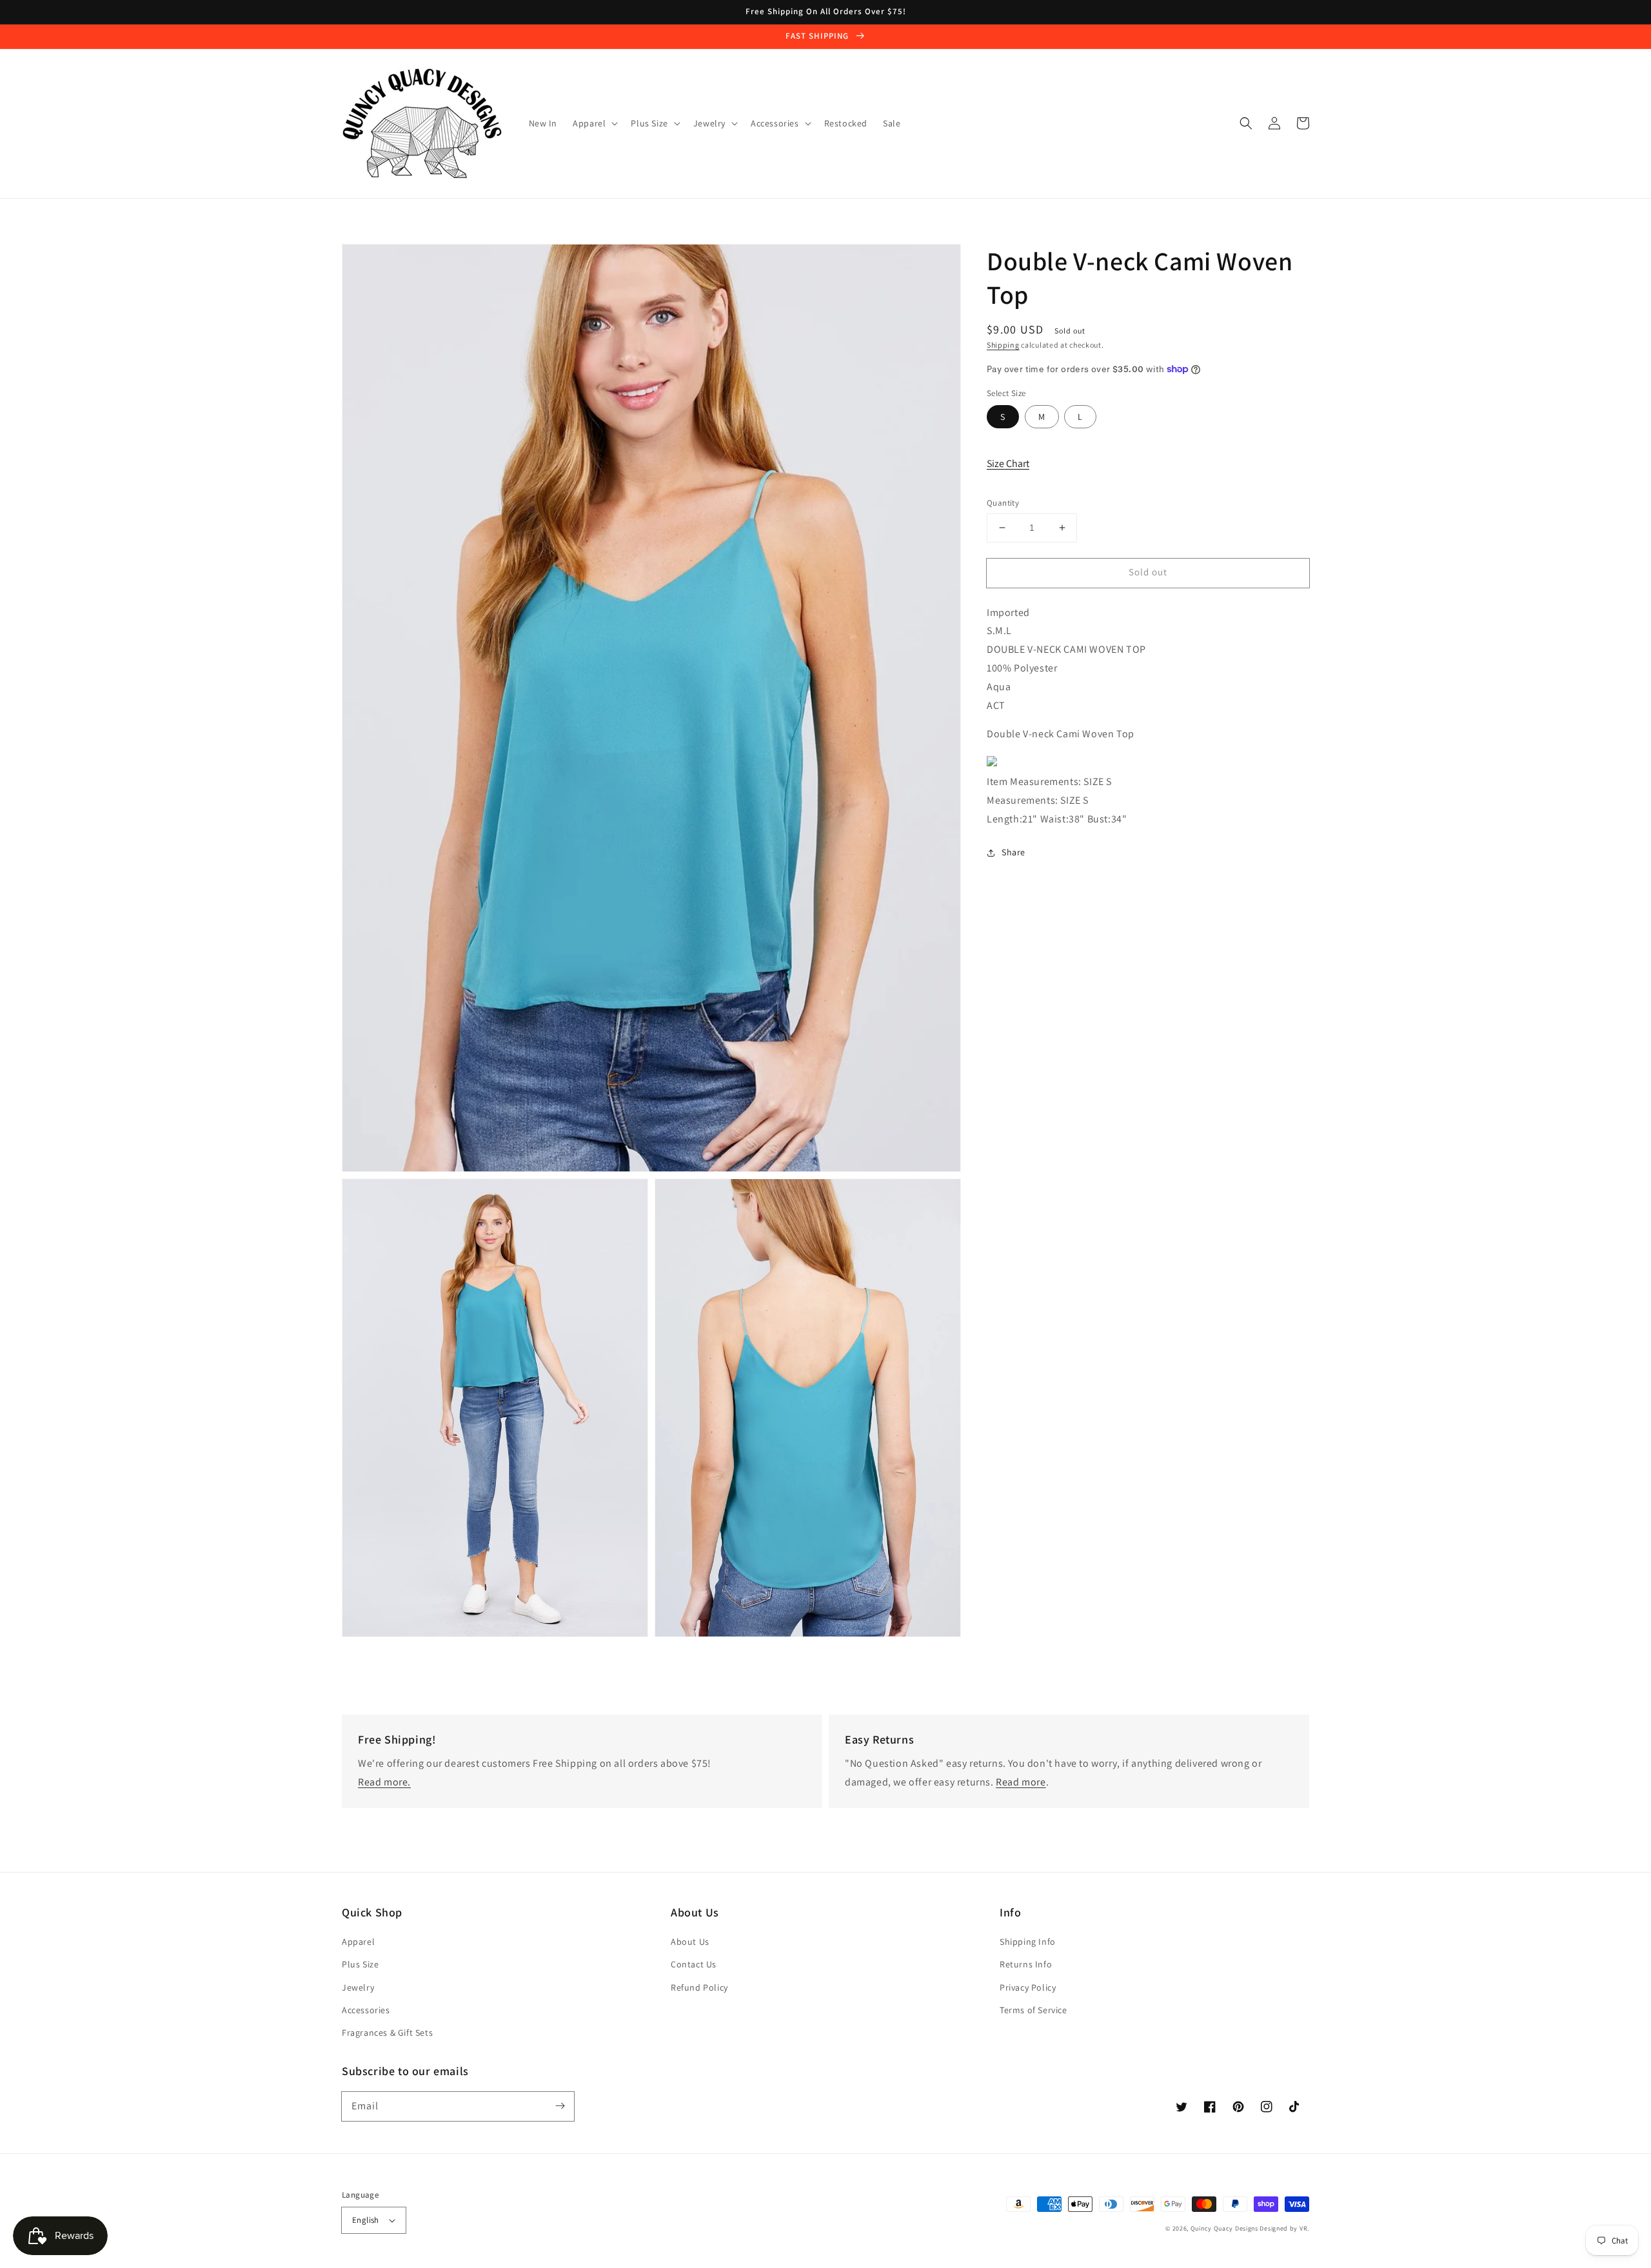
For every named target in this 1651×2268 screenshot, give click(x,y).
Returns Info (1026, 1964)
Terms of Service (1033, 2010)
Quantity (1003, 503)
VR (1303, 2228)
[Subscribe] (560, 2106)
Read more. (384, 1782)
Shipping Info (1028, 1942)
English (366, 2220)
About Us (690, 1942)
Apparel (358, 1942)
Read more (1021, 1782)
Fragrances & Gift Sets (387, 2033)
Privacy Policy (1028, 1987)
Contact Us (694, 1964)
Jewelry (358, 1987)
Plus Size (360, 1964)
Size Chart (1008, 463)
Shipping (1003, 345)
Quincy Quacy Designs (1224, 2228)
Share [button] (1013, 852)
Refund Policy (699, 1987)
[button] (1246, 123)
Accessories (366, 2010)
